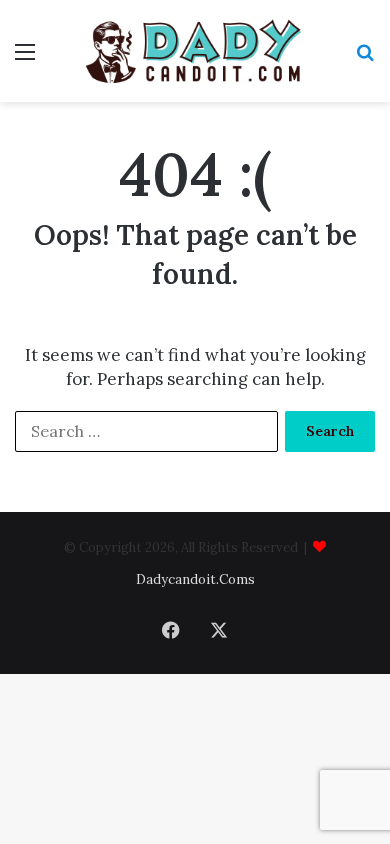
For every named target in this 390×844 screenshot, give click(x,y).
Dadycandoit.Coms (195, 579)
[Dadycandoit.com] (195, 51)
